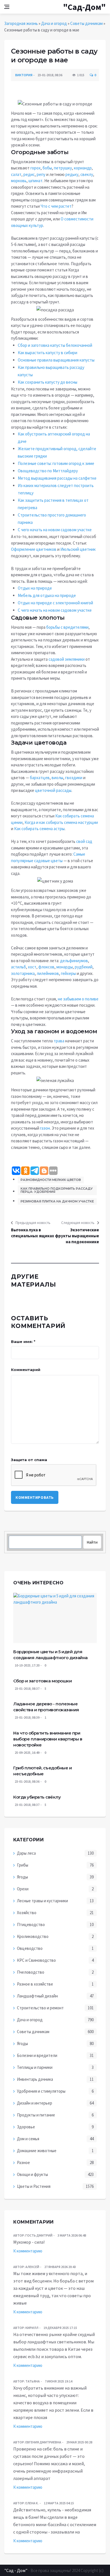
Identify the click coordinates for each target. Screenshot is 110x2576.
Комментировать (35, 1497)
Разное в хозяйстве (35, 1984)
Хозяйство (27, 1913)
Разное (23, 2162)
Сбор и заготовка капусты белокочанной (55, 345)
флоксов (46, 967)
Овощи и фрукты (32, 2174)
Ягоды (22, 1877)
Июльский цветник (78, 549)
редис (29, 174)
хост (32, 967)
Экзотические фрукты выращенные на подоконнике (77, 1236)
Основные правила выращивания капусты (56, 360)
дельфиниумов (74, 961)
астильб (18, 967)
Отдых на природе (35, 588)
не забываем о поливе (78, 999)
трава (59, 1041)
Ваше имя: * (23, 1342)
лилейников (48, 973)
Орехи (23, 1889)
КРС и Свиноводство (36, 1960)
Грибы (23, 1865)
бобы (47, 168)
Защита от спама (29, 1460)
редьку (72, 174)
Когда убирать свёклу (37, 1797)
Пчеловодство (31, 1972)
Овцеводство (30, 1948)
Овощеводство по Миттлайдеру (48, 471)
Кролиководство (33, 1936)
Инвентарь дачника (35, 2079)
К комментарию (28, 2251)
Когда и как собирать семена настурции (61, 822)
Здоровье (26, 2127)
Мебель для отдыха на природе (47, 595)
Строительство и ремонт (40, 2008)
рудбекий (84, 967)
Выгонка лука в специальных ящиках (33, 1233)
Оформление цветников (34, 549)
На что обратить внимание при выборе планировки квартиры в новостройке (48, 1739)
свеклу (87, 174)
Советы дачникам (86, 23)
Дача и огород (54, 23)
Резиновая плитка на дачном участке (57, 1201)
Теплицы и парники (35, 2067)
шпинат (36, 181)
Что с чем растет (56, 206)
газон (45, 1128)
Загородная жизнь (21, 23)
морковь (19, 181)
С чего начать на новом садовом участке (55, 530)
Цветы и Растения (34, 2186)
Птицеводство (31, 1924)
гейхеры (68, 973)
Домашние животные (37, 2151)
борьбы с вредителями (67, 627)
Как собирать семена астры (39, 829)
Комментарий (26, 1370)
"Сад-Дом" (84, 7)
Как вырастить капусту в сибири (48, 353)
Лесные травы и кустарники (42, 1901)
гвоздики (74, 778)
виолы (57, 778)
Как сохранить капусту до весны (48, 382)
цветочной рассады (53, 790)
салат (16, 174)
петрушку (63, 168)
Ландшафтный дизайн (37, 1996)
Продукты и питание (36, 2115)
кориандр (83, 168)
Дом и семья (28, 2139)
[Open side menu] (7, 7)
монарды (65, 967)
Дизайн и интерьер (35, 2103)
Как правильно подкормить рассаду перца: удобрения (57, 1190)
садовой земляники (67, 659)
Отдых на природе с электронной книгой (55, 603)
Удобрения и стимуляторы (41, 2091)
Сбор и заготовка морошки (42, 1681)
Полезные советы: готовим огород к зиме (56, 463)
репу (41, 174)
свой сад (84, 841)
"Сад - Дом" (16, 2570)
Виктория (24, 75)
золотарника (23, 973)
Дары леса (26, 1853)
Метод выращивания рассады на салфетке (57, 478)
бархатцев (40, 778)
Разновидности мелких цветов (51, 1180)
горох (36, 168)
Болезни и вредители (37, 2055)
